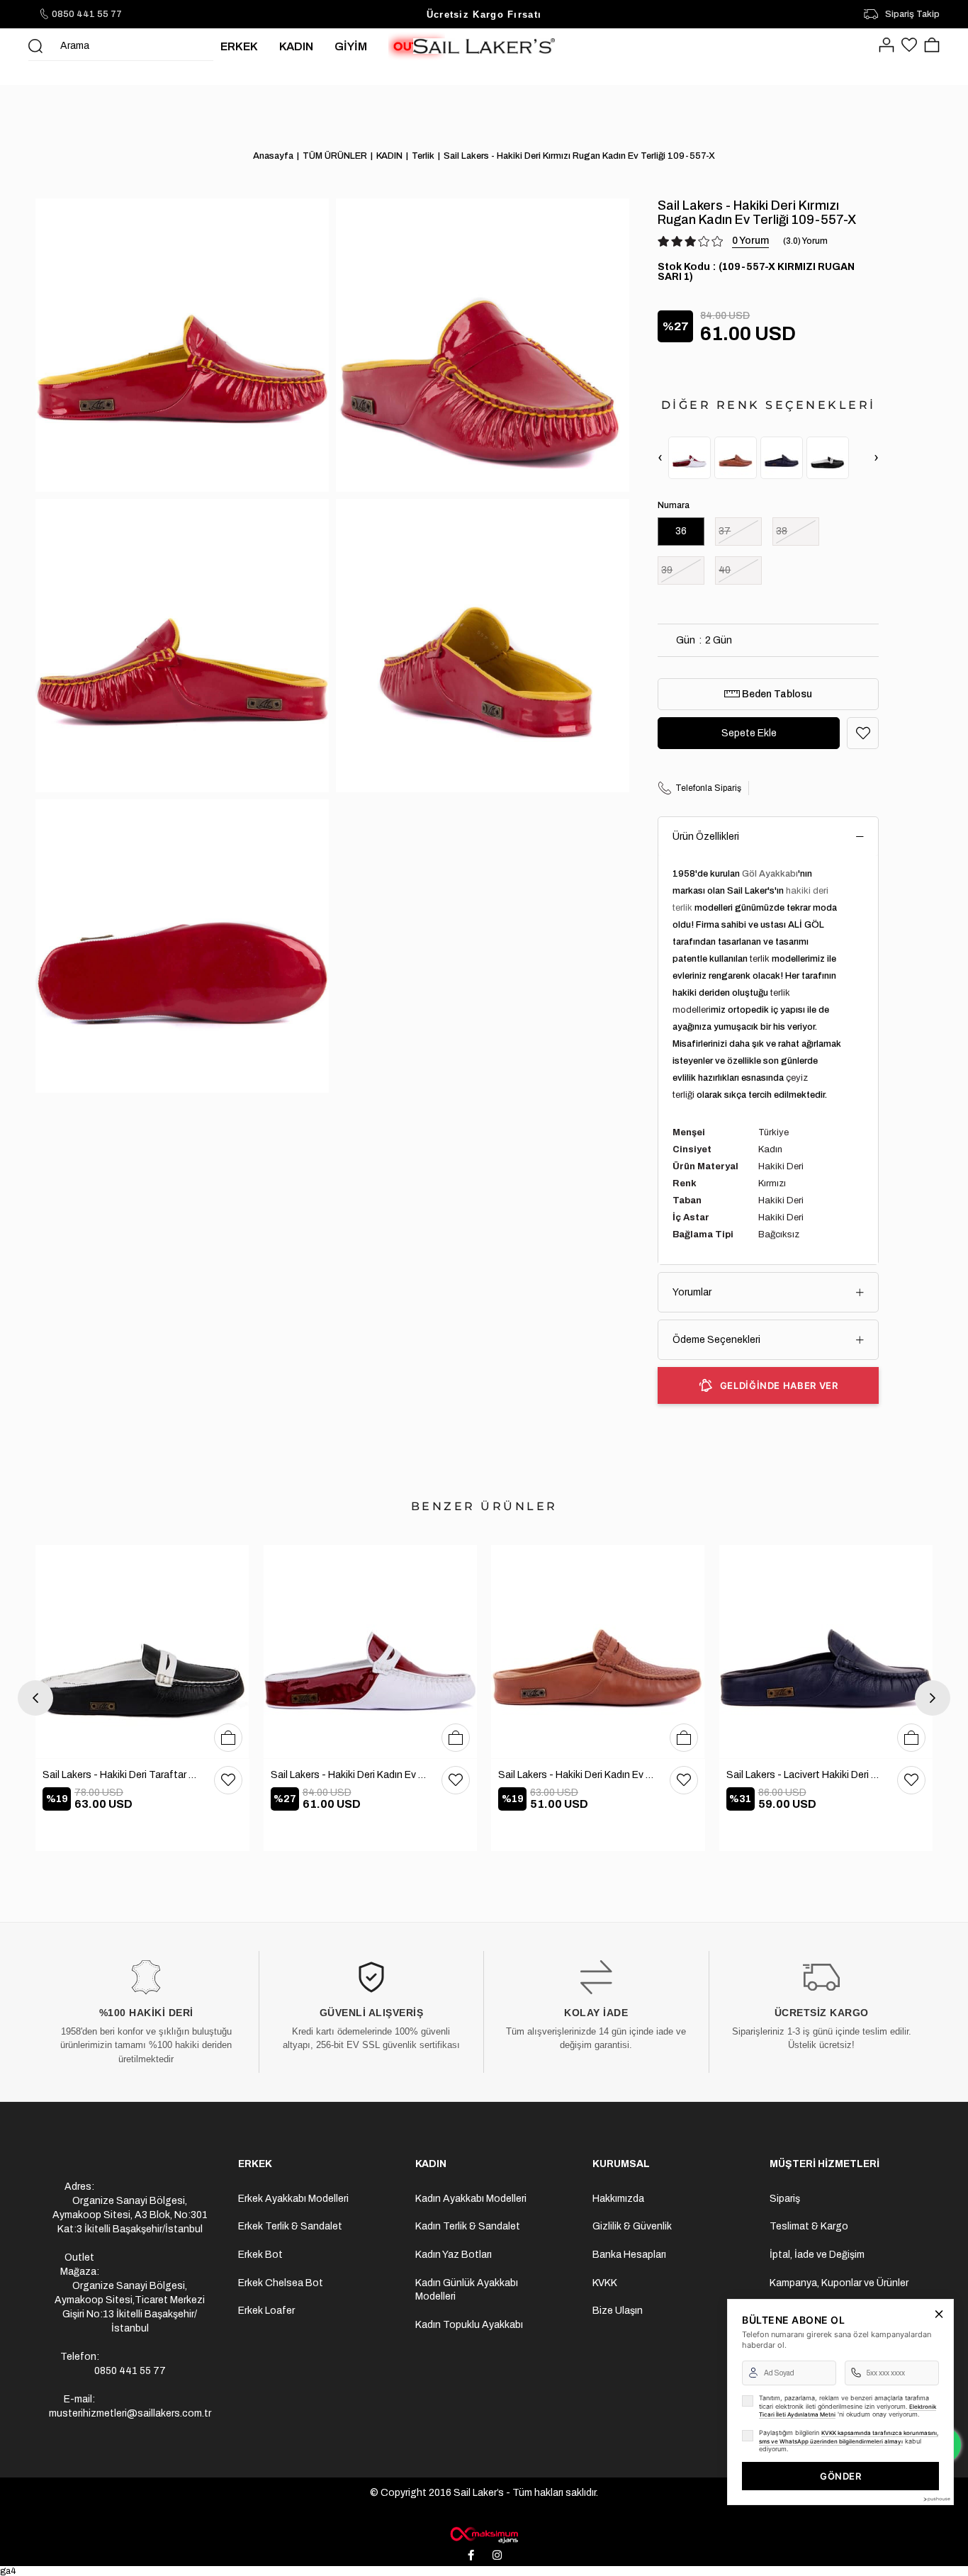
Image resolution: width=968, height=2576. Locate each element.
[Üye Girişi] (887, 46)
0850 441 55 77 (87, 14)
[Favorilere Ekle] (863, 733)
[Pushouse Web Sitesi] (936, 2499)
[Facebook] (471, 2555)
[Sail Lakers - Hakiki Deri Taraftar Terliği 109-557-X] (828, 458)
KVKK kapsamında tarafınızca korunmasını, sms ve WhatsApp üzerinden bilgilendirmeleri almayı (849, 2437)
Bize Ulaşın (618, 2311)
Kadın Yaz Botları (454, 2255)
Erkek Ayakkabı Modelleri (293, 2199)
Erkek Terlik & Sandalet (290, 2226)
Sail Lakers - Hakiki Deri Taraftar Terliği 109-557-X (121, 1775)
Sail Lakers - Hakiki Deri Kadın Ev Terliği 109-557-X (349, 1775)
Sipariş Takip (912, 14)
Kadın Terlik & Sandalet (468, 2226)
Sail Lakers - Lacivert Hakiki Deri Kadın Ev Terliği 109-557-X (805, 1775)
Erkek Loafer (266, 2311)
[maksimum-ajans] (484, 2535)
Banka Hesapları (629, 2255)
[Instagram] (497, 2555)
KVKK (605, 2283)
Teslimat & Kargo (809, 2226)
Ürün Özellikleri (706, 837)
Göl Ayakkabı (770, 874)
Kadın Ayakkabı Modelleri (471, 2199)
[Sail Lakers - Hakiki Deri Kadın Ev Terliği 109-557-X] (690, 458)
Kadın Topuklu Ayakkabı (469, 2325)
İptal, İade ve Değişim (817, 2255)
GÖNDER (840, 2476)
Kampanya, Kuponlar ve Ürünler (839, 2283)
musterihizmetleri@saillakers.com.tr (130, 2413)
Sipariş (785, 2199)
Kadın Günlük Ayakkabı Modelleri (467, 2290)
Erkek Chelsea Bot (281, 2283)
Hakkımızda (618, 2199)
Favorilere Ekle (228, 1780)
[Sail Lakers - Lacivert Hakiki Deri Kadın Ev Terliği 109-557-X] (782, 458)
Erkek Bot (260, 2255)
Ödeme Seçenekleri (716, 1340)
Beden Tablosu (776, 694)
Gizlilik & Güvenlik (632, 2226)
